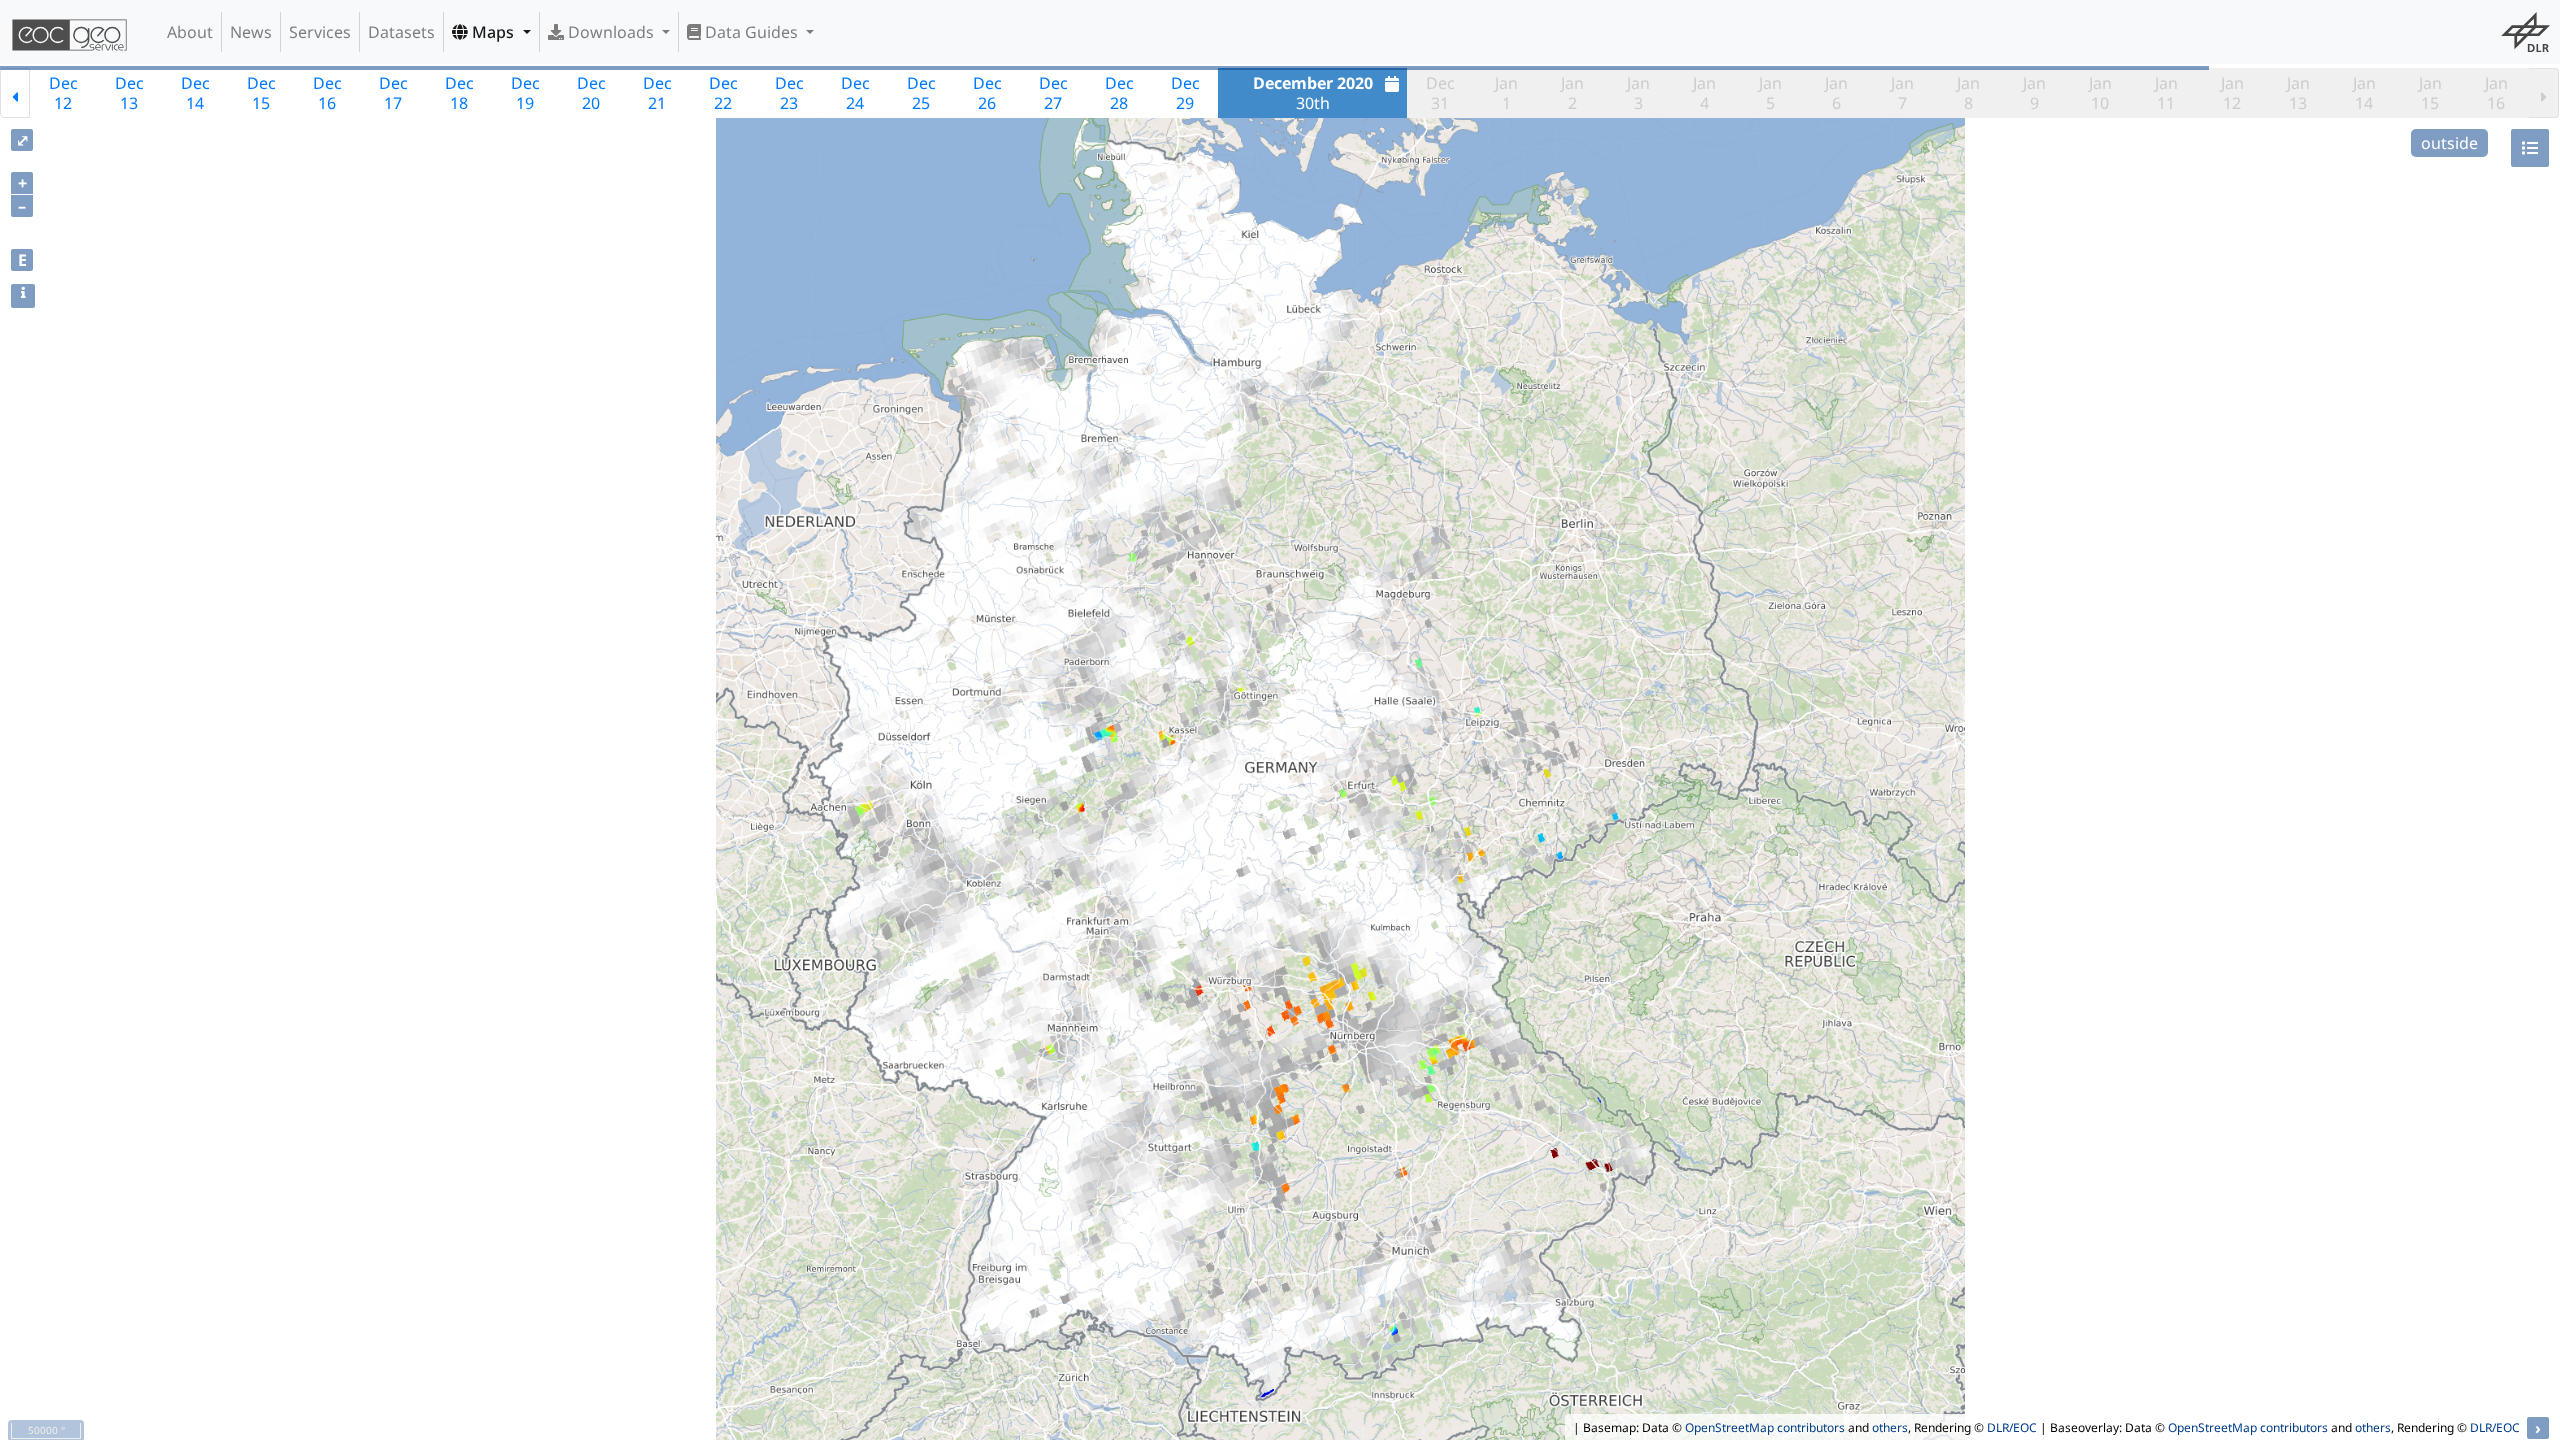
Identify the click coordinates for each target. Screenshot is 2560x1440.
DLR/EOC (2012, 1427)
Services (320, 32)
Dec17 (393, 93)
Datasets (401, 32)
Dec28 (1119, 93)
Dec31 (1440, 93)
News (251, 32)
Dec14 (195, 93)
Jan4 (1704, 93)
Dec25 (921, 93)
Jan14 (2364, 93)
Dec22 (723, 93)
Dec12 (63, 93)
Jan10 (2100, 93)
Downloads (611, 32)
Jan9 (2034, 93)
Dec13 (129, 93)
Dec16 (327, 93)
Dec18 (459, 93)
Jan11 (2166, 93)
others (1890, 1427)
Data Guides (751, 32)
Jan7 (1902, 93)
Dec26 (987, 93)
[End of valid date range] (2544, 93)
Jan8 (1968, 93)
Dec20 (591, 93)
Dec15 (261, 93)
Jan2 (1572, 93)
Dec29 (1185, 93)
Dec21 (657, 93)
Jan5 (1770, 93)
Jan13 (2298, 93)
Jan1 (1506, 93)
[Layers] (2530, 148)
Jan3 (1638, 93)
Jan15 (2430, 93)
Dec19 (525, 93)
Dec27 (1053, 93)
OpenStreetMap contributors (1765, 1427)
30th (1313, 93)
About (190, 32)
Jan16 (2496, 93)
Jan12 (2232, 93)
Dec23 (789, 93)
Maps (493, 32)
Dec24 (855, 93)
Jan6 (1836, 93)
